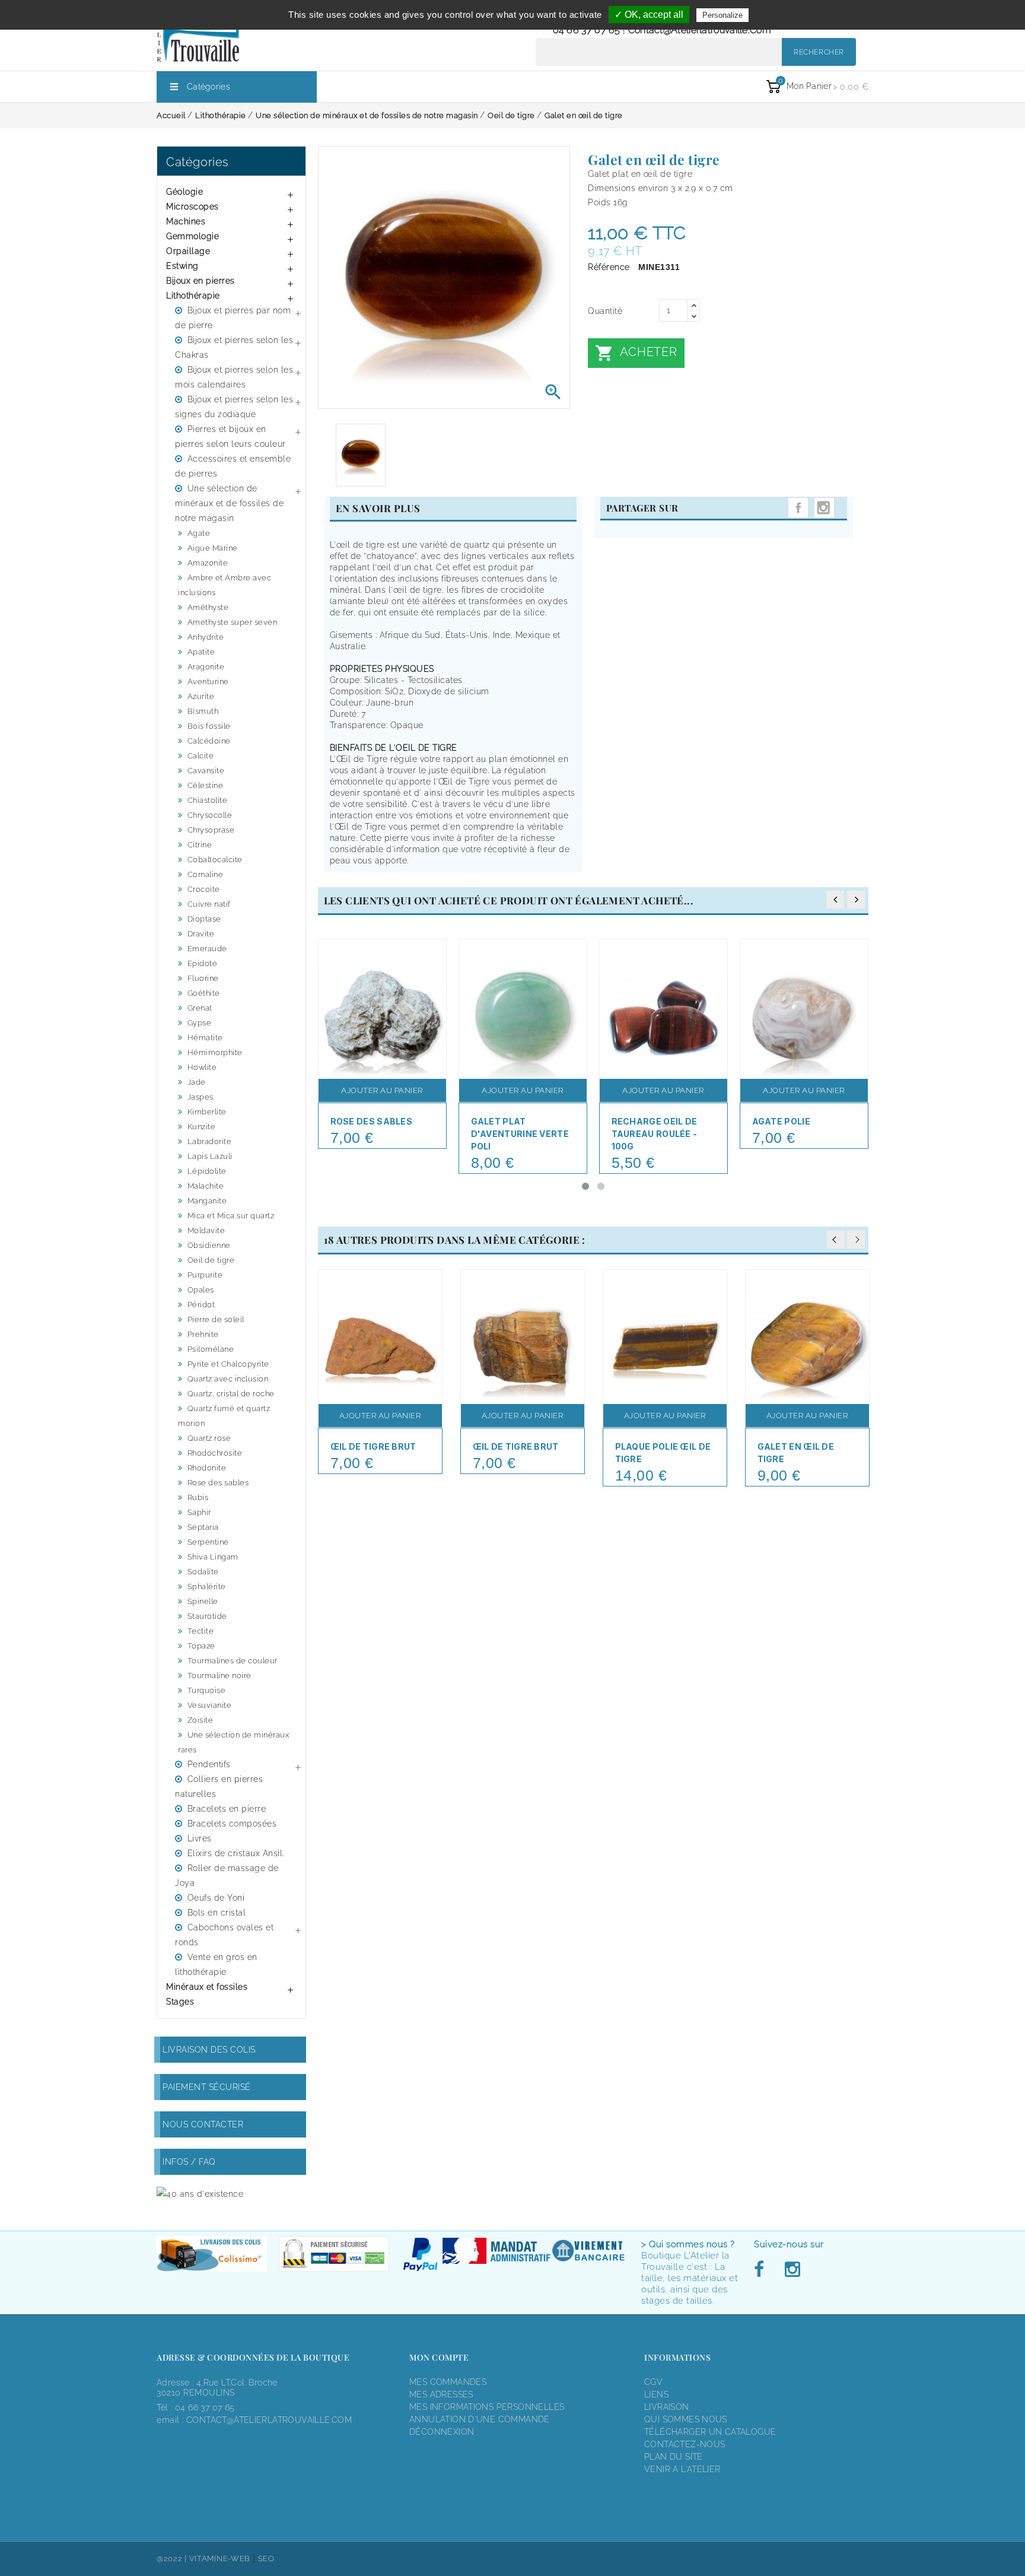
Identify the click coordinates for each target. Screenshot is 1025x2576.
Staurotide (207, 1616)
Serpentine (208, 1542)
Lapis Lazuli (210, 1156)
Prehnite (203, 1334)
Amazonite (208, 563)
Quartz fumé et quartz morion (224, 1416)
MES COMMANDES (448, 2382)
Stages (180, 2002)
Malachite (206, 1186)
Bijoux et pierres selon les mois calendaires (234, 377)
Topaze (201, 1646)
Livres (200, 1838)
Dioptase (204, 919)
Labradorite (210, 1141)
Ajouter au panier (382, 1090)
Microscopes (192, 207)
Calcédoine (209, 741)
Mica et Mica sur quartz (231, 1216)
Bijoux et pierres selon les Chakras (234, 347)
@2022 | (173, 2558)
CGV (653, 2382)
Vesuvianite (210, 1705)
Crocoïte (204, 889)
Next (856, 1240)
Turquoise (207, 1690)
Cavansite (206, 771)
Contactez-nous (685, 2444)
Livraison (667, 2407)
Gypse (200, 1023)
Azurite (201, 696)
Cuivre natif (209, 904)
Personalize (722, 15)
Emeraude (207, 949)
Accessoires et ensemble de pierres (233, 466)
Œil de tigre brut (373, 1446)
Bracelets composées (232, 1824)
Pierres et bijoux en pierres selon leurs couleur (230, 436)
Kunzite (202, 1127)
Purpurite (205, 1275)
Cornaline (206, 874)
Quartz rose (209, 1438)
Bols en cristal (217, 1913)
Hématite (205, 1038)
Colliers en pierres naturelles (219, 1786)
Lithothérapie (193, 296)
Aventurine (208, 682)
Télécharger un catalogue (710, 2432)
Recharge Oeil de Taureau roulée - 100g (655, 1134)
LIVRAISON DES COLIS (209, 2050)
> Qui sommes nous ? (688, 2244)
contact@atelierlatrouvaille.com (700, 30)
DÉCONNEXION (442, 2432)
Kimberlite (207, 1112)
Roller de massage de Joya (227, 1875)
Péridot (201, 1305)
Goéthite (204, 993)
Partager (798, 508)
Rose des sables (218, 1483)
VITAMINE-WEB (220, 2558)
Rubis (198, 1497)
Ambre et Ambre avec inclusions (225, 585)
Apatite (201, 652)
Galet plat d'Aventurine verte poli (520, 1134)
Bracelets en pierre (227, 1809)
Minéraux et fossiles (207, 1987)
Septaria (203, 1527)
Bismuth (203, 711)
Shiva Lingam (213, 1557)
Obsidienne (209, 1245)
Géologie (184, 192)
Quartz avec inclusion (228, 1379)
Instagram (824, 508)
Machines (186, 221)
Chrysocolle (210, 815)
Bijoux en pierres (200, 281)
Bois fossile (209, 726)
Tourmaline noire (219, 1675)
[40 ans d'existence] (200, 2194)
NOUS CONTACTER (203, 2124)
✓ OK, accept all (649, 15)
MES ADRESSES (441, 2394)
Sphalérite (207, 1586)
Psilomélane (211, 1349)
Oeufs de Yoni (216, 1898)
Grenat (200, 1008)
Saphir (199, 1512)
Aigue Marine (213, 548)
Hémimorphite (215, 1052)
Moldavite (206, 1230)
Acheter (636, 353)
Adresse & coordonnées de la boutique (253, 2357)
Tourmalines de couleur (233, 1661)
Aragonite (206, 667)
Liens (656, 2394)
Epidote (203, 963)
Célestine (206, 785)
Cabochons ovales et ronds (224, 1935)
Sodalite (203, 1572)
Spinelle (203, 1601)
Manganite (207, 1201)
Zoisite (200, 1720)
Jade (197, 1082)
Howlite (202, 1067)
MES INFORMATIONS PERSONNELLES (487, 2407)
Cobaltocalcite (215, 860)
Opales (201, 1290)
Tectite (201, 1631)
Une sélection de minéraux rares (233, 1742)
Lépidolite (207, 1171)
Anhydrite (206, 637)
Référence (609, 267)
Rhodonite (207, 1468)
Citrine (200, 845)
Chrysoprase (211, 830)
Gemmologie (192, 236)
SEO (266, 2558)
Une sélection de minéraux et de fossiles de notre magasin (229, 503)
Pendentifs (209, 1764)
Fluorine (203, 978)
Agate (199, 533)
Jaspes (200, 1097)
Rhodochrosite (215, 1453)
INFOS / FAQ (189, 2162)
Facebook (762, 2270)
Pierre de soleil (216, 1319)
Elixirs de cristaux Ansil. (236, 1853)
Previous (836, 1240)
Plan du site (674, 2457)
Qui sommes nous (686, 2419)
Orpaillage (188, 251)
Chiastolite (208, 800)
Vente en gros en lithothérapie (216, 1964)
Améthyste (208, 607)
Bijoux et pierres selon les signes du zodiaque (234, 407)
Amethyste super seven (233, 622)
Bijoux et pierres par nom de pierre (233, 318)
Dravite (201, 934)
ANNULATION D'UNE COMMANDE (480, 2419)
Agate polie (781, 1121)
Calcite (201, 756)
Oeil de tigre (211, 1260)
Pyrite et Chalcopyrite (228, 1364)
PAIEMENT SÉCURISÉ (207, 2087)
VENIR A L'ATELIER (682, 2469)
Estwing (182, 266)
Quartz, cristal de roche (231, 1394)
